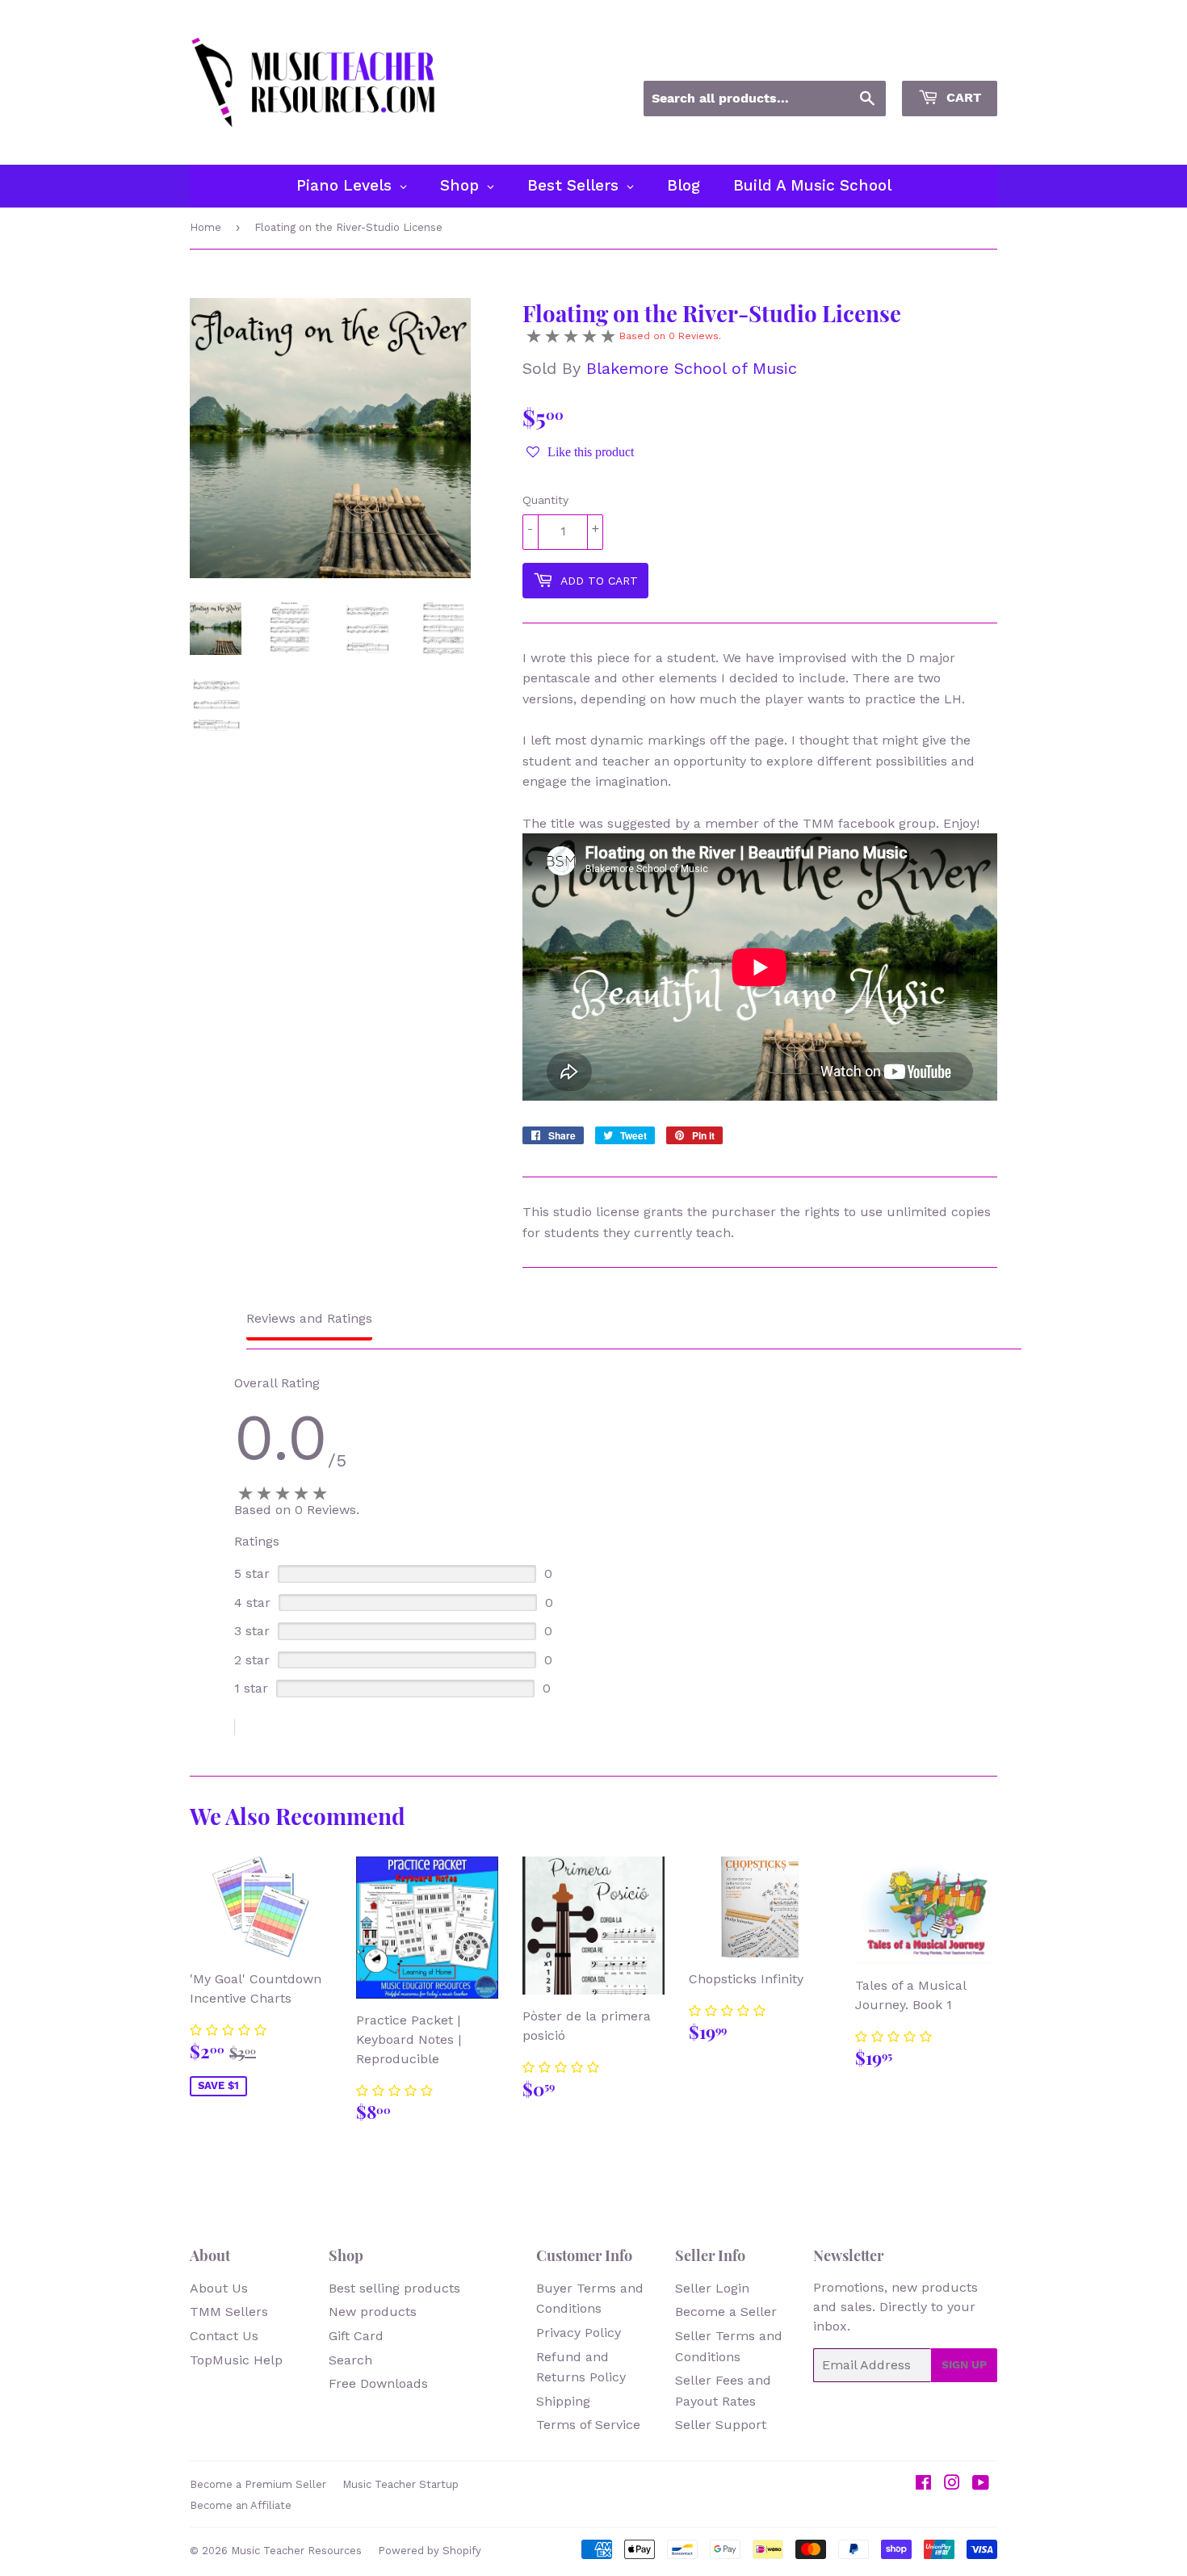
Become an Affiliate (241, 2505)
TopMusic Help (236, 2360)
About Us (219, 2288)
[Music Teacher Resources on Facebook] (923, 2484)
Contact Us (224, 2336)
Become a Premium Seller (258, 2484)
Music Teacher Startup (401, 2484)
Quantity (545, 500)
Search (350, 2360)
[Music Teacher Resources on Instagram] (952, 2484)
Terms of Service (588, 2425)
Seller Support (721, 2425)
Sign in (851, 59)
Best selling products (394, 2288)
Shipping (563, 2401)
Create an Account (947, 59)
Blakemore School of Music (692, 368)
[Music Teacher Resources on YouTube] (981, 2484)
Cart (962, 97)
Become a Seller (726, 2312)
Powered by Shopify (430, 2551)
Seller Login (712, 2288)
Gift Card (356, 2336)
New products (373, 2312)
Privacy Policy (579, 2333)
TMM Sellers (229, 2312)
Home (206, 227)
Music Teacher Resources (296, 2551)
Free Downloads (378, 2383)
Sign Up (964, 2364)
